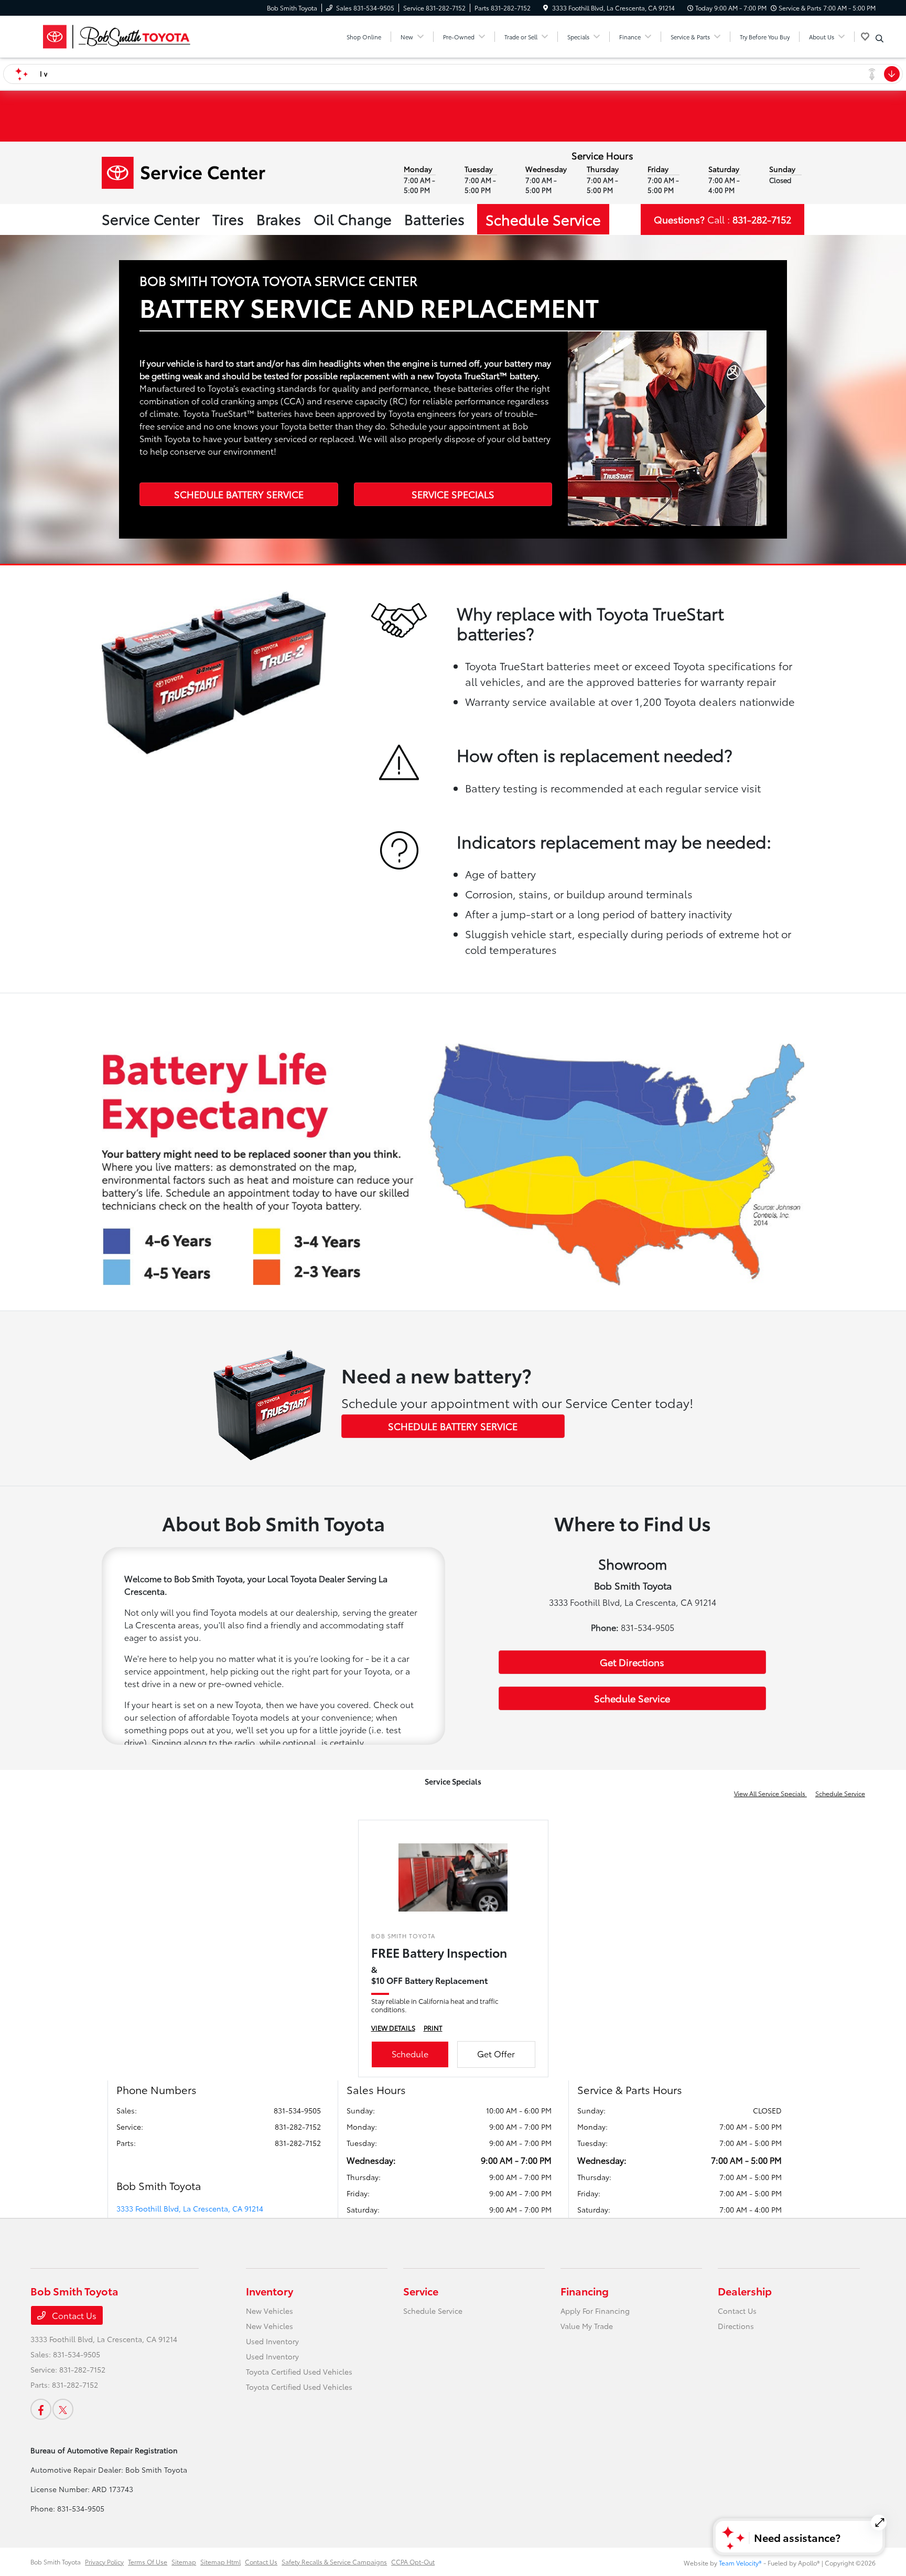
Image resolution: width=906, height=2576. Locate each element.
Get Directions (632, 1662)
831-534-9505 (297, 2110)
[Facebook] (41, 2409)
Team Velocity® (740, 2563)
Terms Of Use (148, 2562)
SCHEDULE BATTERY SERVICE (239, 494)
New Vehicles (269, 2311)
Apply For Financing (595, 2311)
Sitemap (184, 2562)
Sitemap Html (220, 2562)
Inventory (269, 2291)
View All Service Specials (770, 1793)
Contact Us (73, 2315)
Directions (736, 2326)
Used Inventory (272, 2341)
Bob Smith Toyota (56, 2562)
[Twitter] (63, 2409)
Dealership (745, 2291)
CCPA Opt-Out (413, 2562)
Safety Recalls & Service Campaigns (334, 2562)
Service (421, 2291)
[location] (546, 8)
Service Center (151, 218)
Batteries (434, 218)
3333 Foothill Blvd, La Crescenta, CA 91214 (190, 2208)
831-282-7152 (298, 2127)
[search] (880, 38)
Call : (722, 219)
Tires (228, 218)
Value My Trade (587, 2326)
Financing (585, 2291)
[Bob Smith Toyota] (121, 35)
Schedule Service (543, 219)
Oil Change (353, 218)
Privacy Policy (104, 2562)
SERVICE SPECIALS (453, 494)
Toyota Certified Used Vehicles (299, 2371)
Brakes (279, 218)
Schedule (410, 2053)
